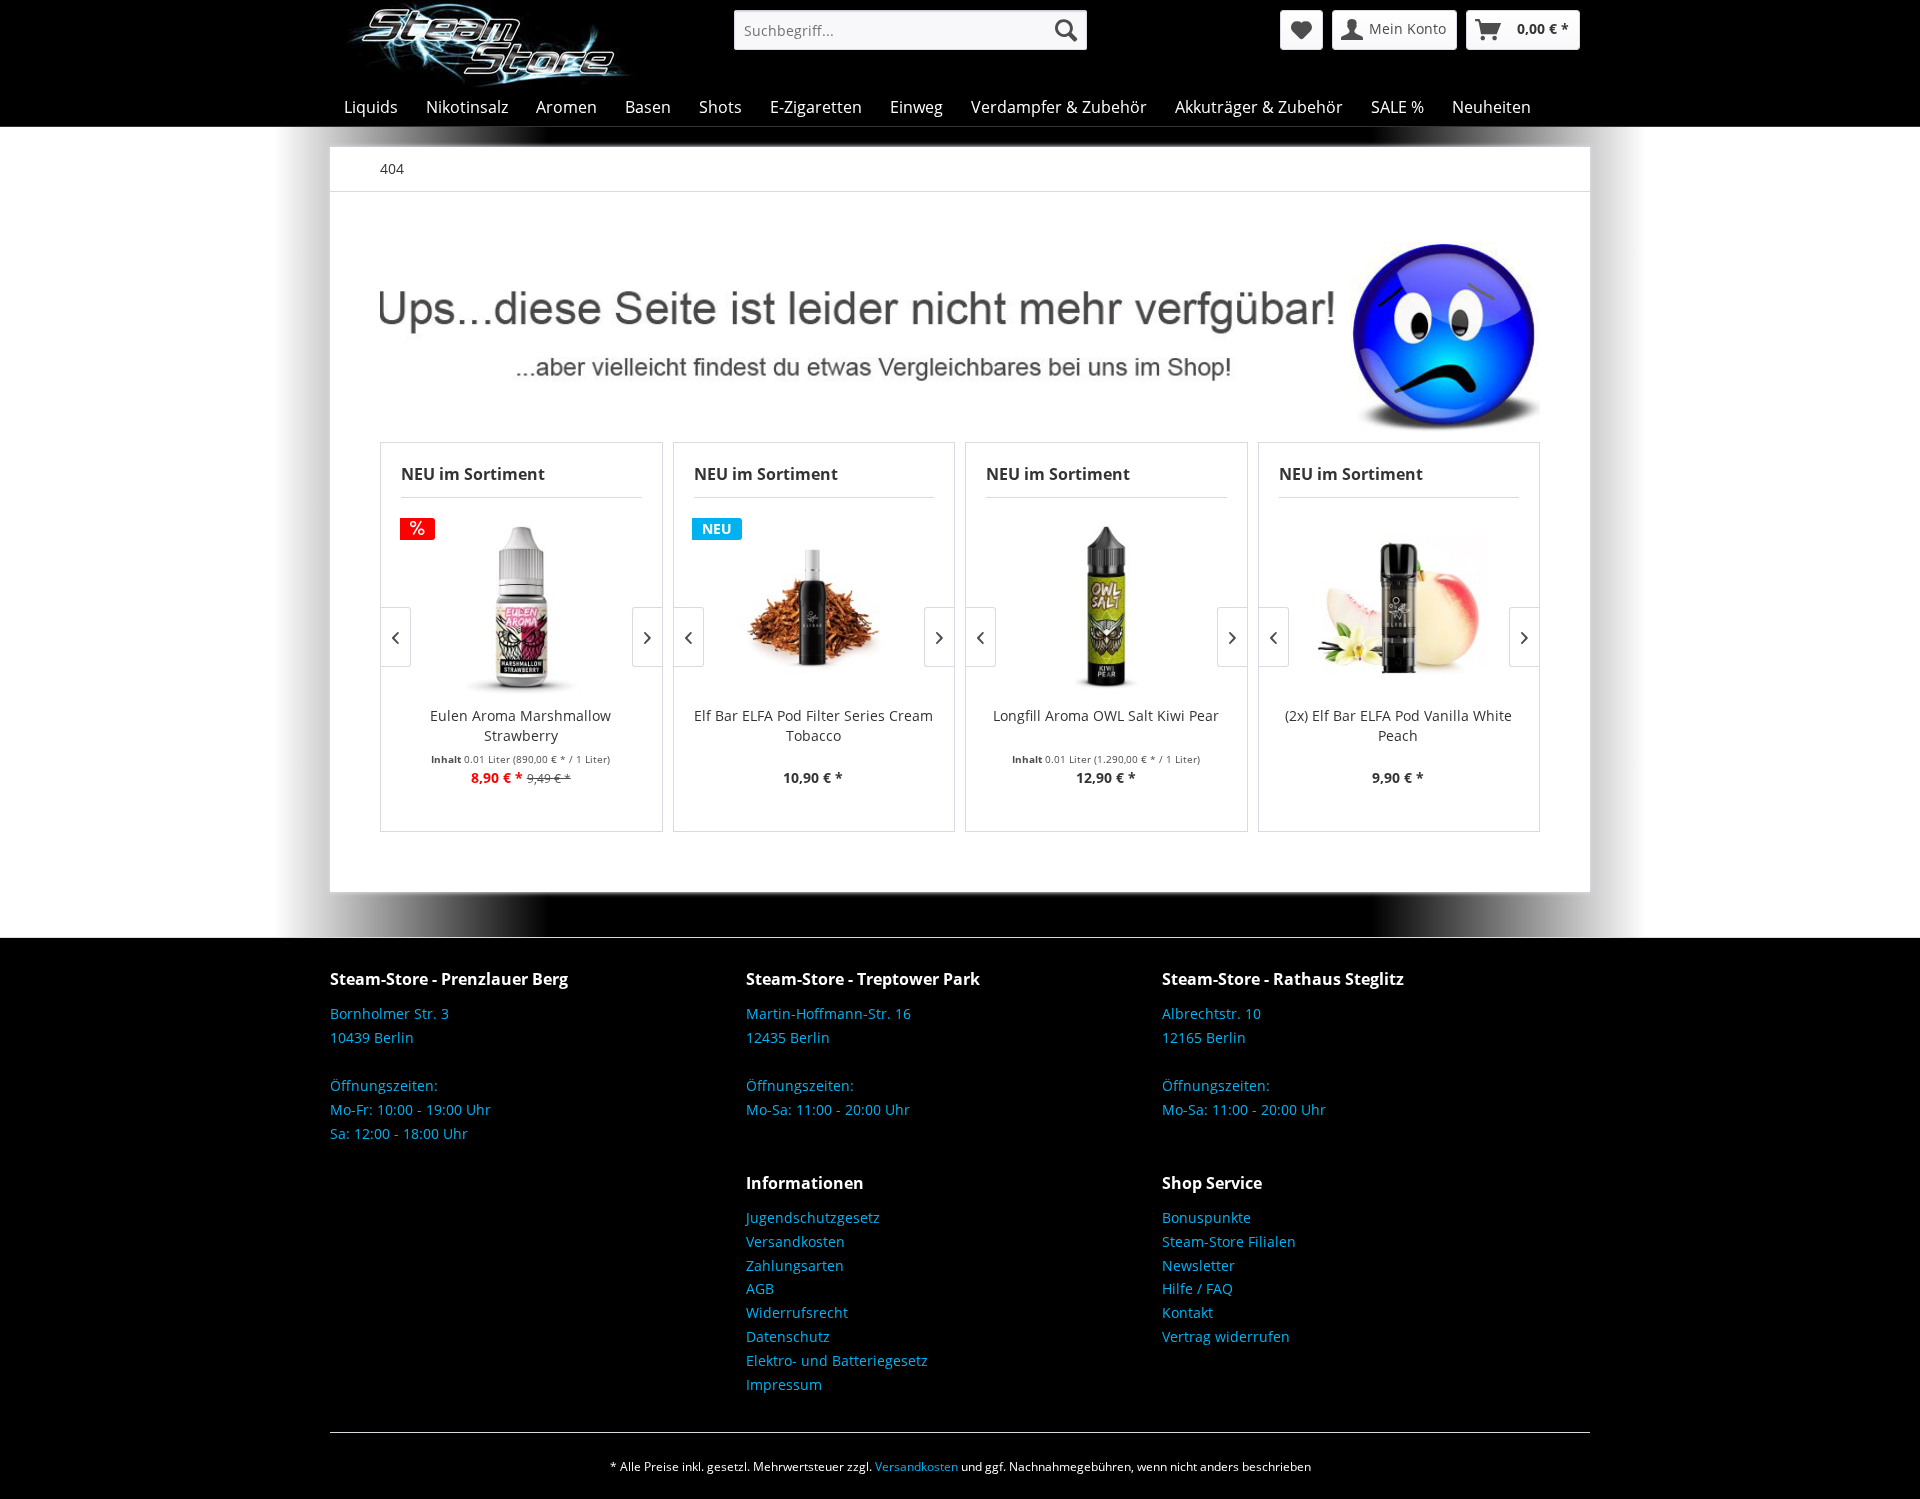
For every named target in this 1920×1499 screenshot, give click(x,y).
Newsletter (1198, 1265)
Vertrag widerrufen (1226, 1336)
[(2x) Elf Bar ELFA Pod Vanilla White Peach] (1398, 606)
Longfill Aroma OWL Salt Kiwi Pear (1106, 715)
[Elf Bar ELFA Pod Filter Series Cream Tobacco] (813, 606)
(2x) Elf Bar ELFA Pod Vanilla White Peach (1398, 725)
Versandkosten (795, 1241)
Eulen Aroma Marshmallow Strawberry (520, 725)
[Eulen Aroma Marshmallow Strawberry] (521, 606)
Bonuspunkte (1206, 1217)
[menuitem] (910, 30)
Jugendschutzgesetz (813, 1217)
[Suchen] (1066, 30)
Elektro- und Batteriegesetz (837, 1360)
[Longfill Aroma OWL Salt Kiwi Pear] (1106, 606)
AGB (760, 1288)
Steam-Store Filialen (1229, 1241)
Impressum (784, 1384)
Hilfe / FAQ (1197, 1288)
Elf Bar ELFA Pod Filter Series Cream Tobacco (813, 725)
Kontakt (1187, 1312)
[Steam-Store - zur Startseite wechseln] (487, 44)
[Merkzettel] (1301, 30)
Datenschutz (788, 1336)
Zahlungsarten (795, 1265)
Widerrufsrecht (797, 1312)
